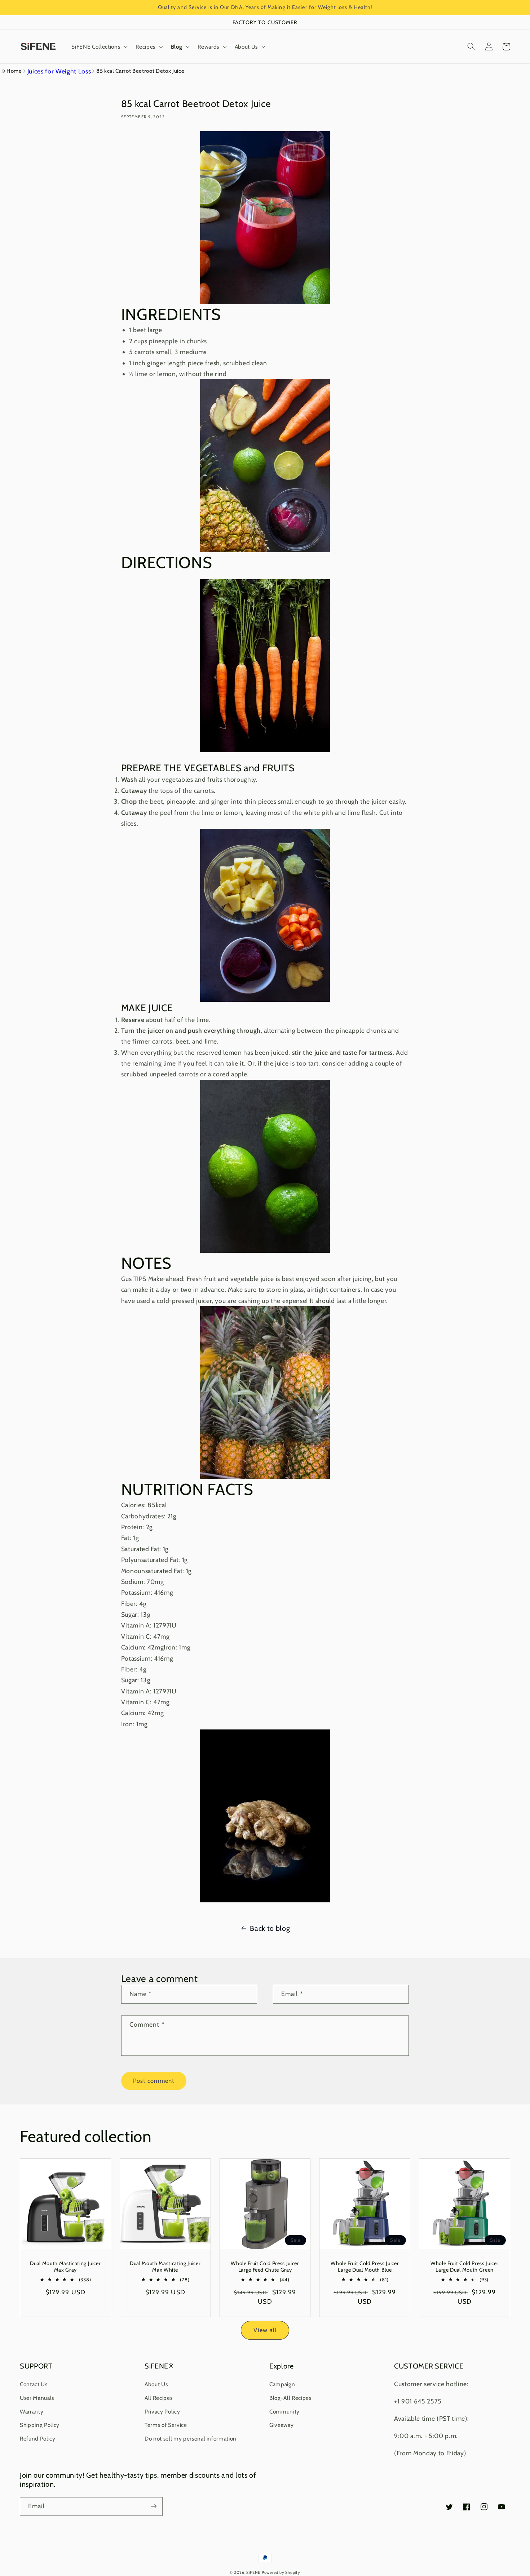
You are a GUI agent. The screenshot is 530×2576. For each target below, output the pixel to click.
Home (14, 71)
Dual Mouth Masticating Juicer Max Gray (65, 2267)
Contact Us (34, 2384)
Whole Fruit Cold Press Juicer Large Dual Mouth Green (465, 2267)
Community (284, 2412)
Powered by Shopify (281, 2572)
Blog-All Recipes (290, 2398)
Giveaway (281, 2425)
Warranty (32, 2412)
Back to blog (270, 1928)
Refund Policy (38, 2439)
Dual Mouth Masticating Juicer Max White (165, 2267)
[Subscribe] (154, 2506)
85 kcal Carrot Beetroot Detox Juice (140, 71)
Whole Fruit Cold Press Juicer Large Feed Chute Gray (265, 2267)
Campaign (282, 2384)
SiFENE (253, 2572)
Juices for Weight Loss (59, 71)
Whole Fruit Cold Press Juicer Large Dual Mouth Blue (365, 2267)
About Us (156, 2384)
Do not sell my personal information (191, 2439)
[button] (99, 46)
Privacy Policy (162, 2412)
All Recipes (158, 2398)
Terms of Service (166, 2425)
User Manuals (37, 2398)
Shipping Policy (40, 2425)
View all (265, 2330)
